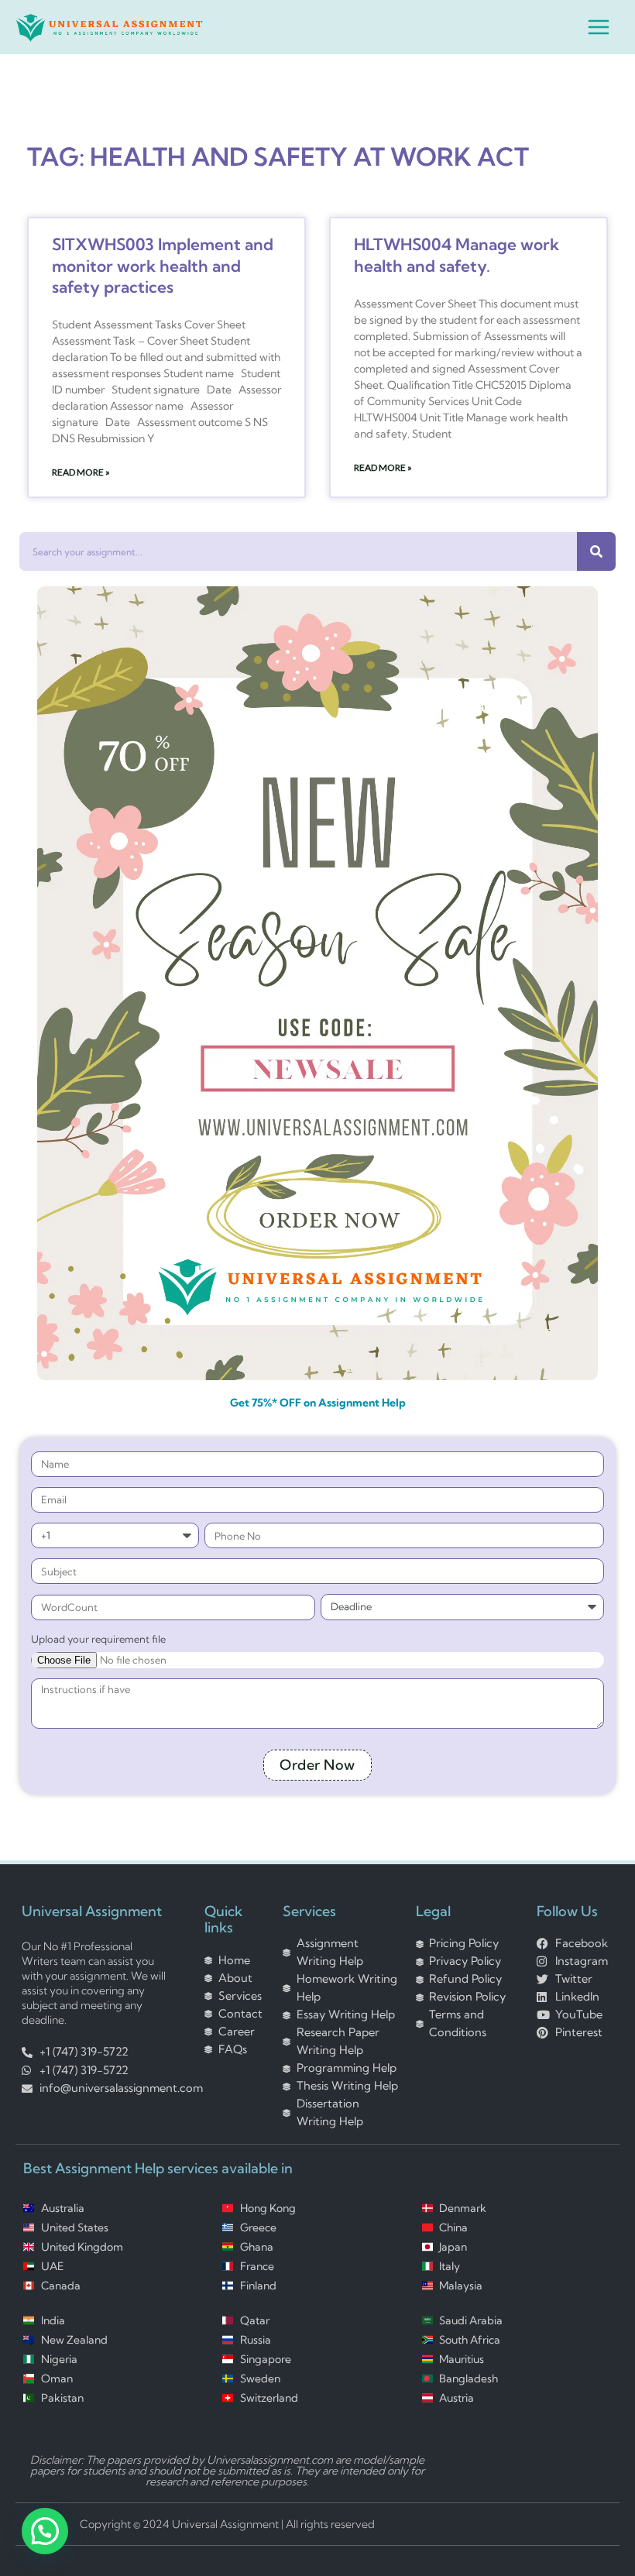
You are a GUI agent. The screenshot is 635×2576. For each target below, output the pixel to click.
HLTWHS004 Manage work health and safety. (457, 254)
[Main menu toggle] (599, 27)
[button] (45, 2531)
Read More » (81, 472)
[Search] (596, 551)
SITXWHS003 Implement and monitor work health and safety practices (163, 265)
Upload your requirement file (98, 1639)
